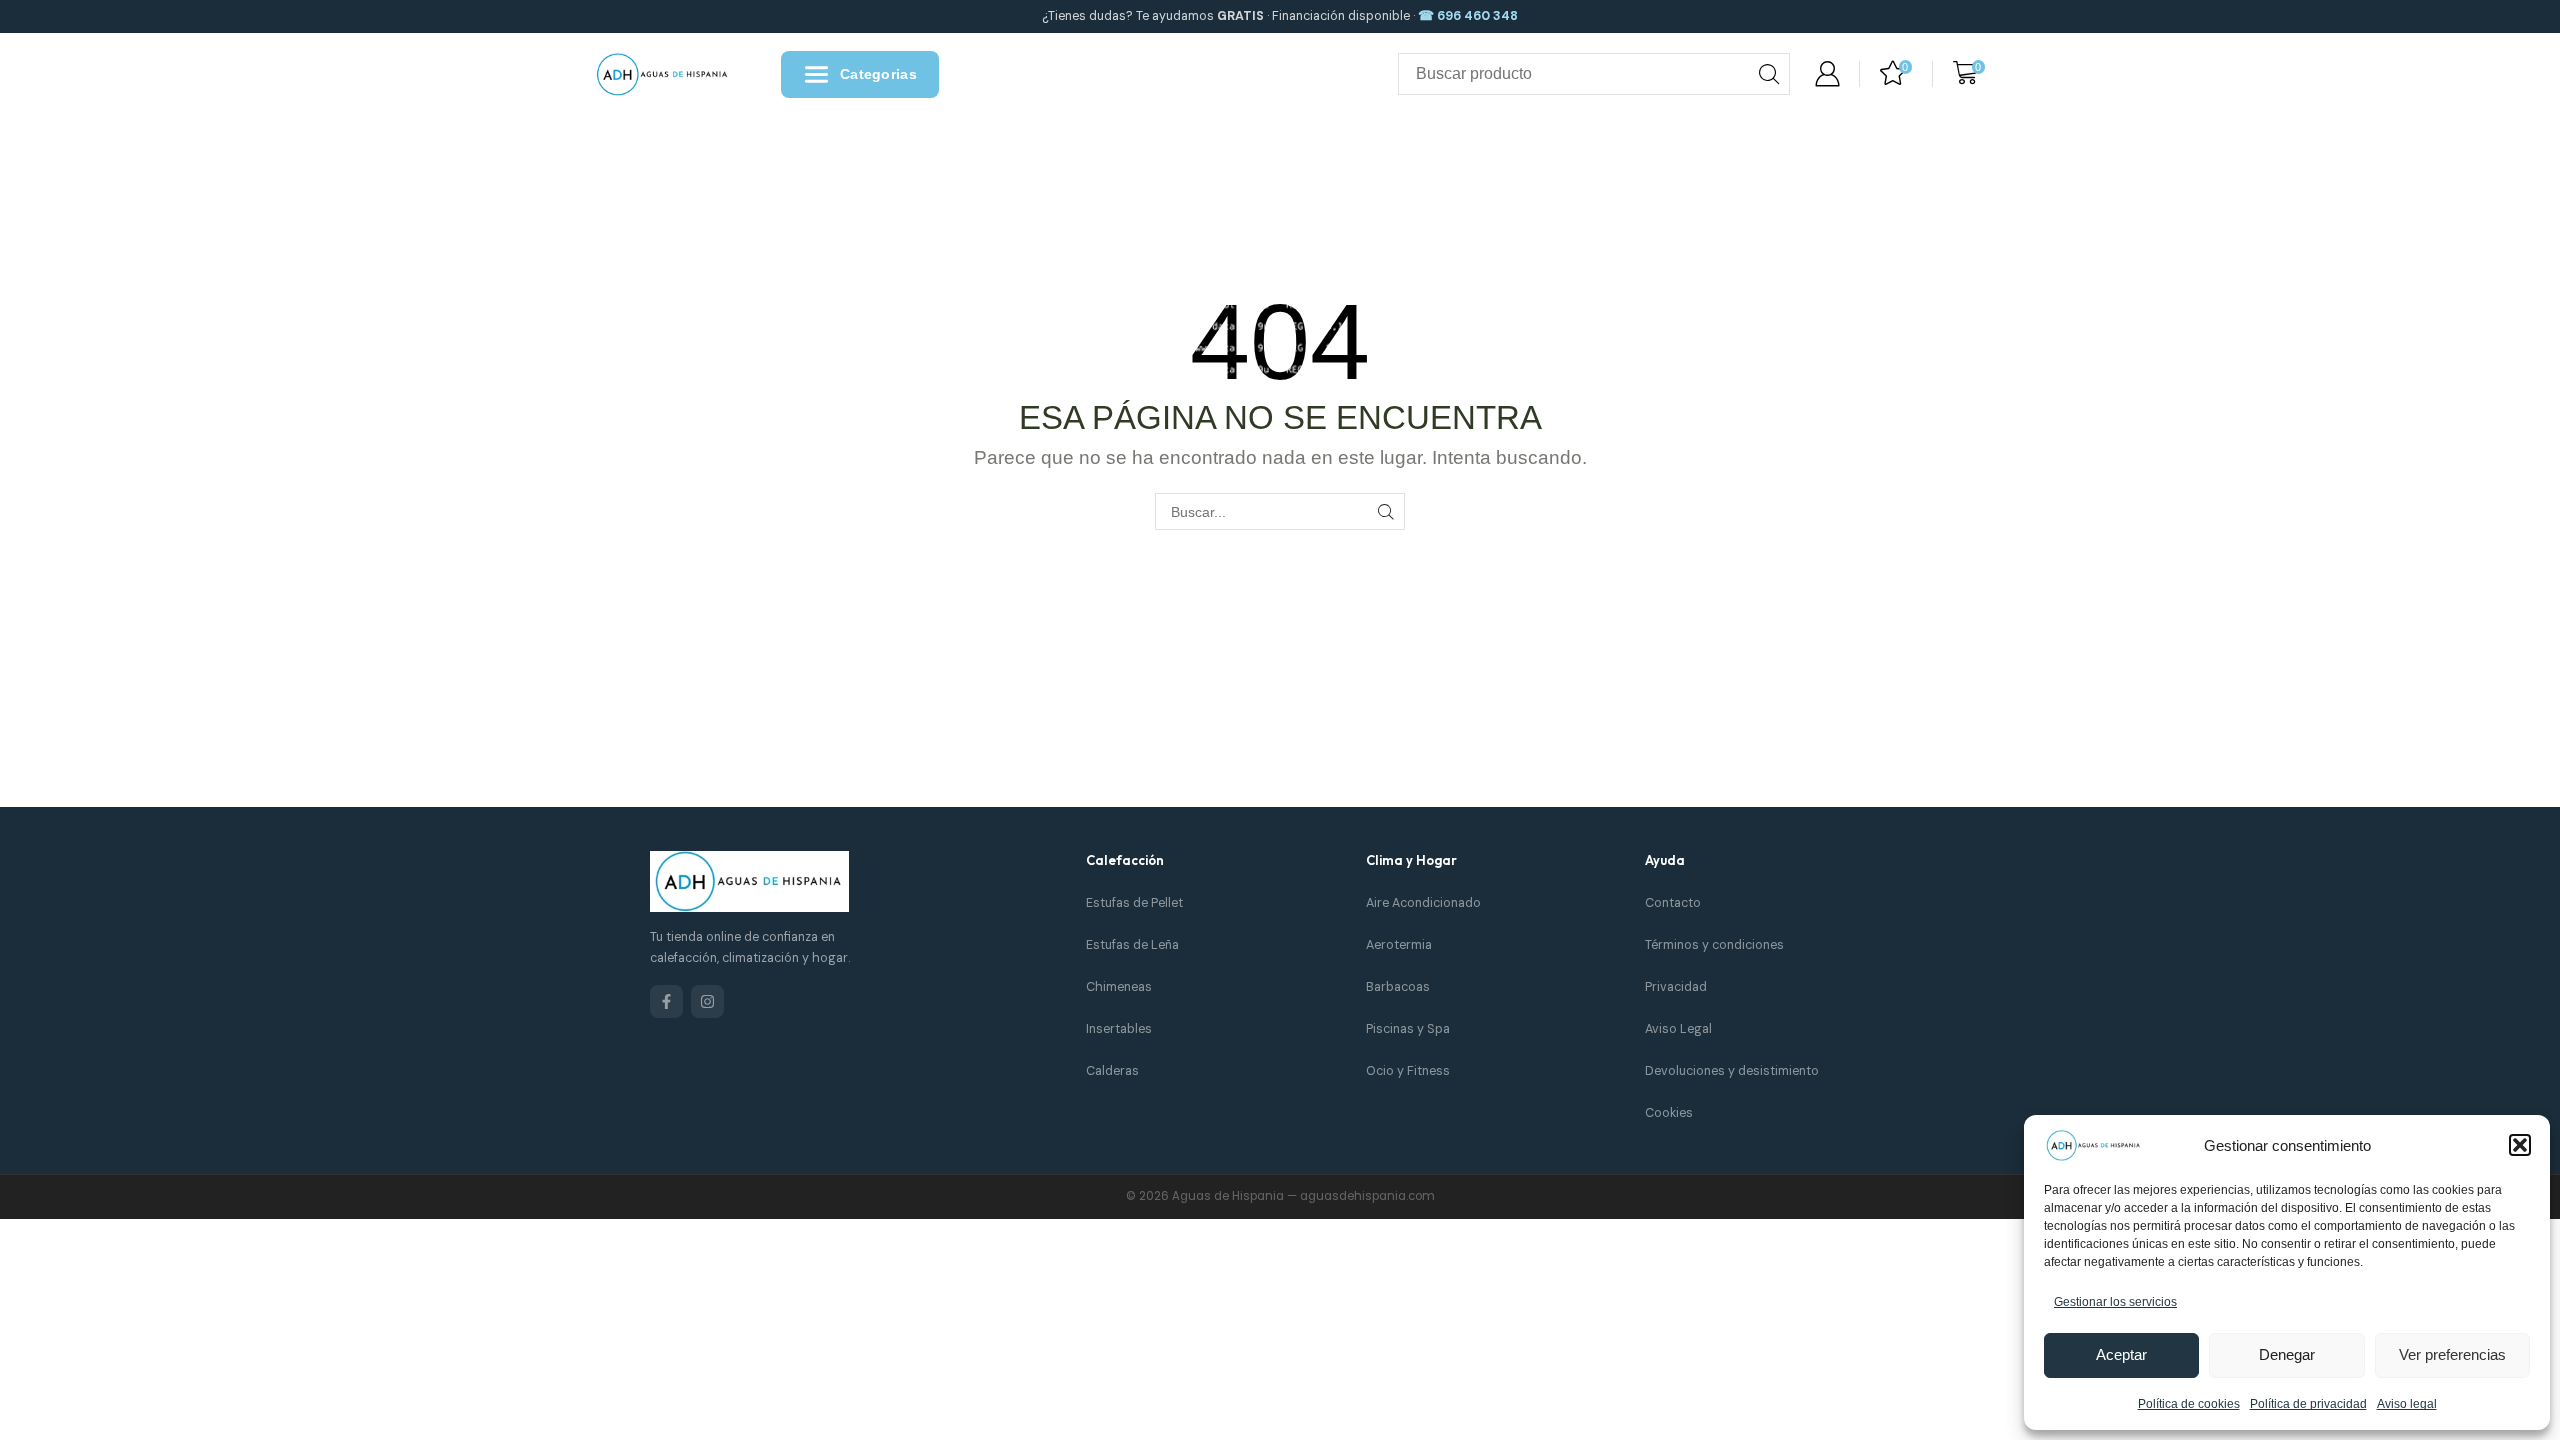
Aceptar (2121, 1354)
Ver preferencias (2452, 1354)
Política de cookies (2189, 1404)
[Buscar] (1386, 511)
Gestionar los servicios (2115, 1302)
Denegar (2287, 1354)
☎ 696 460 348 (1468, 16)
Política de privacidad (2308, 1404)
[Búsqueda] (1769, 74)
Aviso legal (2407, 1404)
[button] (2520, 1145)
